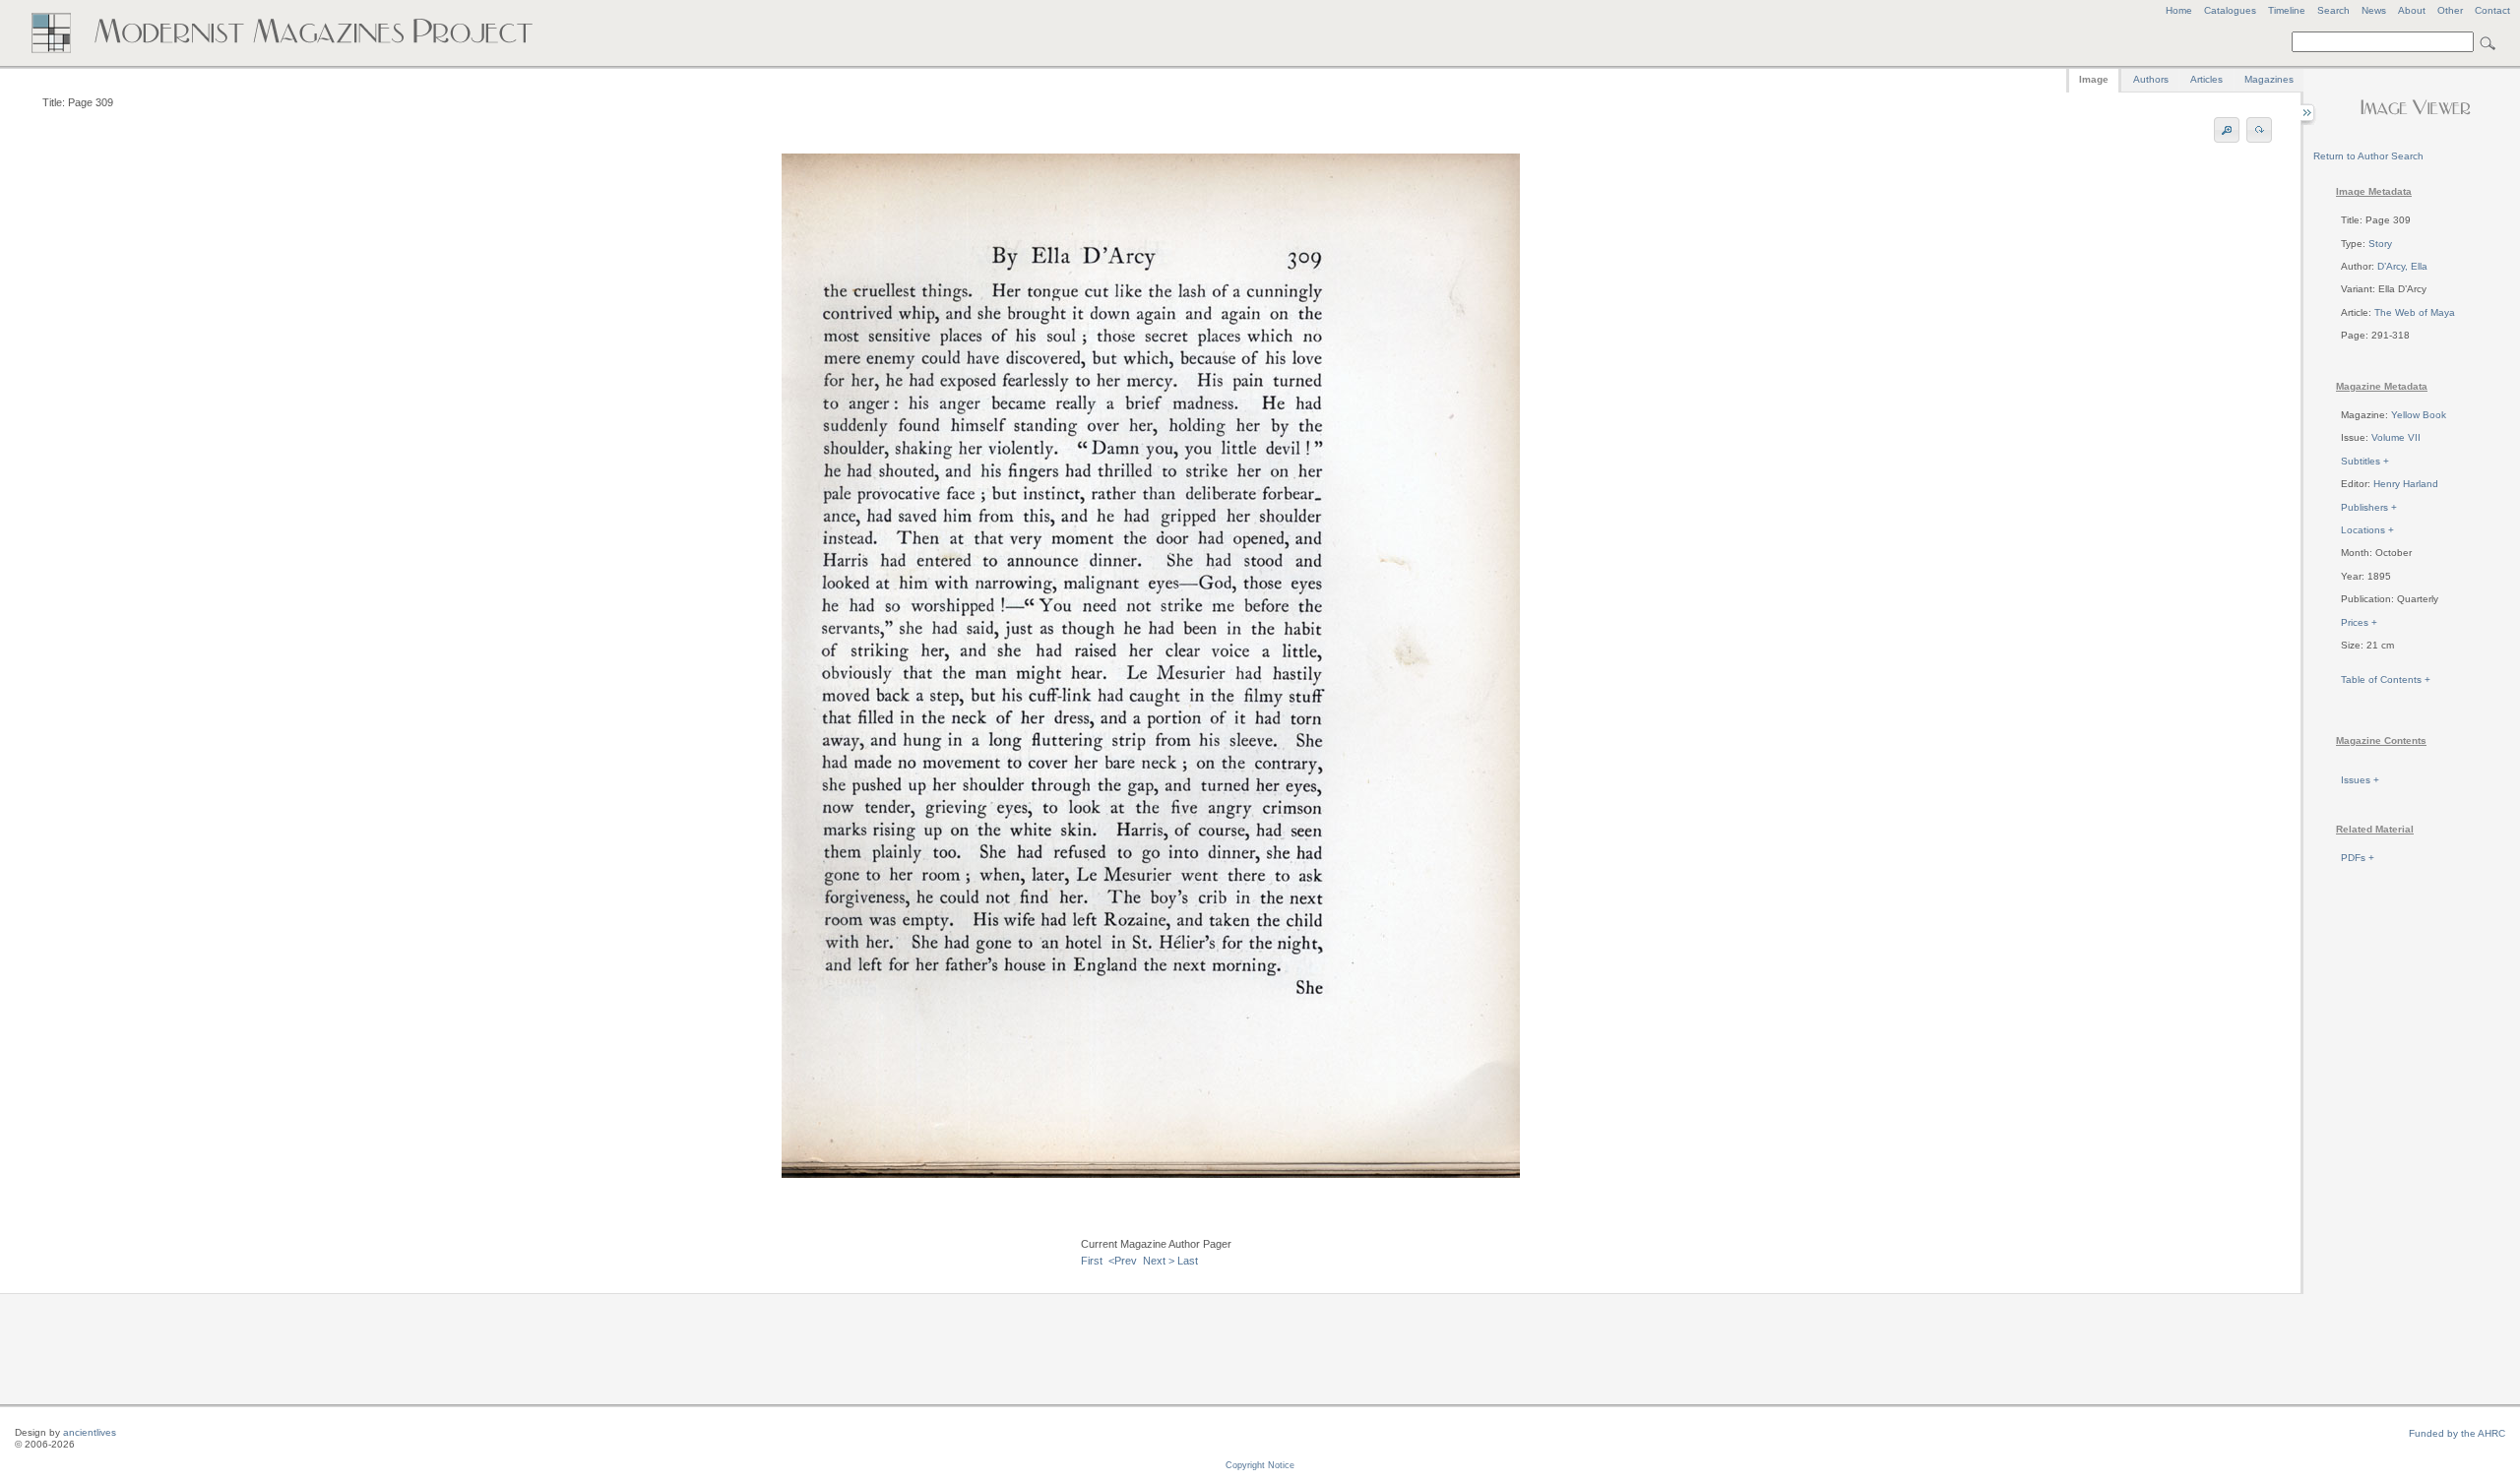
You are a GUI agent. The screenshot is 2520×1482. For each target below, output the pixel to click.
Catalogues (2230, 10)
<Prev (1123, 1261)
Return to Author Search (2368, 156)
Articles (2206, 79)
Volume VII (2396, 437)
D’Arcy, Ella (2402, 266)
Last (1188, 1261)
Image (2094, 79)
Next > (1159, 1261)
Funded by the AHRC (2457, 1433)
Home (2179, 10)
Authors (2151, 79)
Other (2450, 10)
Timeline (2287, 10)
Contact (2492, 10)
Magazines (2269, 79)
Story (2380, 244)
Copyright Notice (1260, 1465)
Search (2333, 10)
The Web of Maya (2415, 312)
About (2412, 10)
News (2374, 10)
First (1092, 1261)
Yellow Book (2419, 415)
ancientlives (90, 1432)
